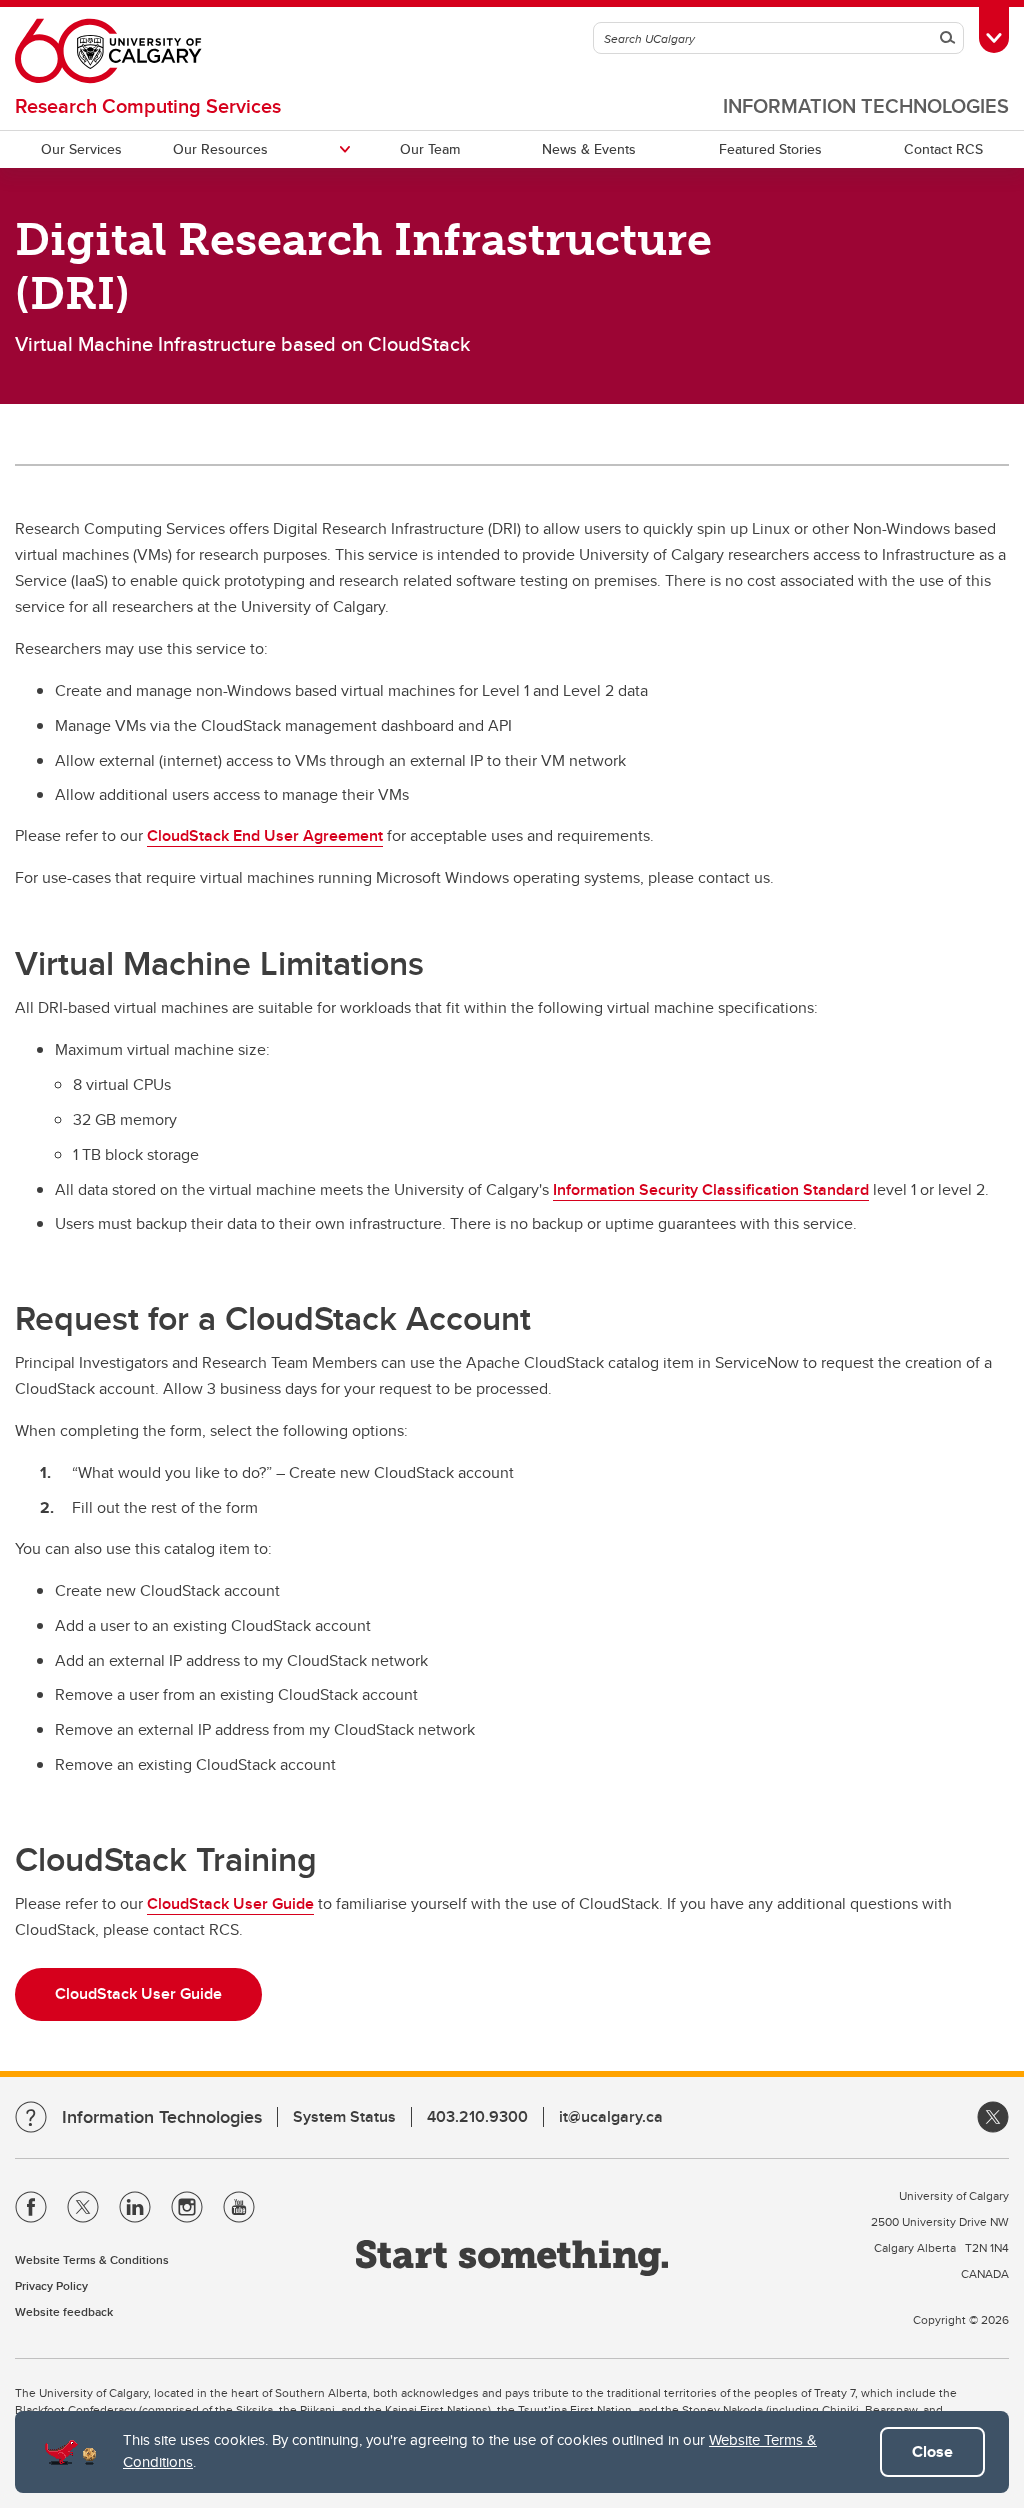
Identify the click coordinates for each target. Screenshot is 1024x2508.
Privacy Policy (51, 2285)
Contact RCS (943, 149)
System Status (344, 2116)
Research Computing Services (148, 105)
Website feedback (64, 2311)
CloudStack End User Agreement (265, 835)
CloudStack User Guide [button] (138, 1993)
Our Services (81, 149)
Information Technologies (866, 105)
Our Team (430, 149)
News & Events (589, 149)
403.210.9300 (477, 2116)
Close (932, 2451)
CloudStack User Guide (230, 1903)
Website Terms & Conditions (92, 2259)
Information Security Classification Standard (711, 1189)
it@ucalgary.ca (611, 2116)
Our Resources (220, 149)
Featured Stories (770, 149)
